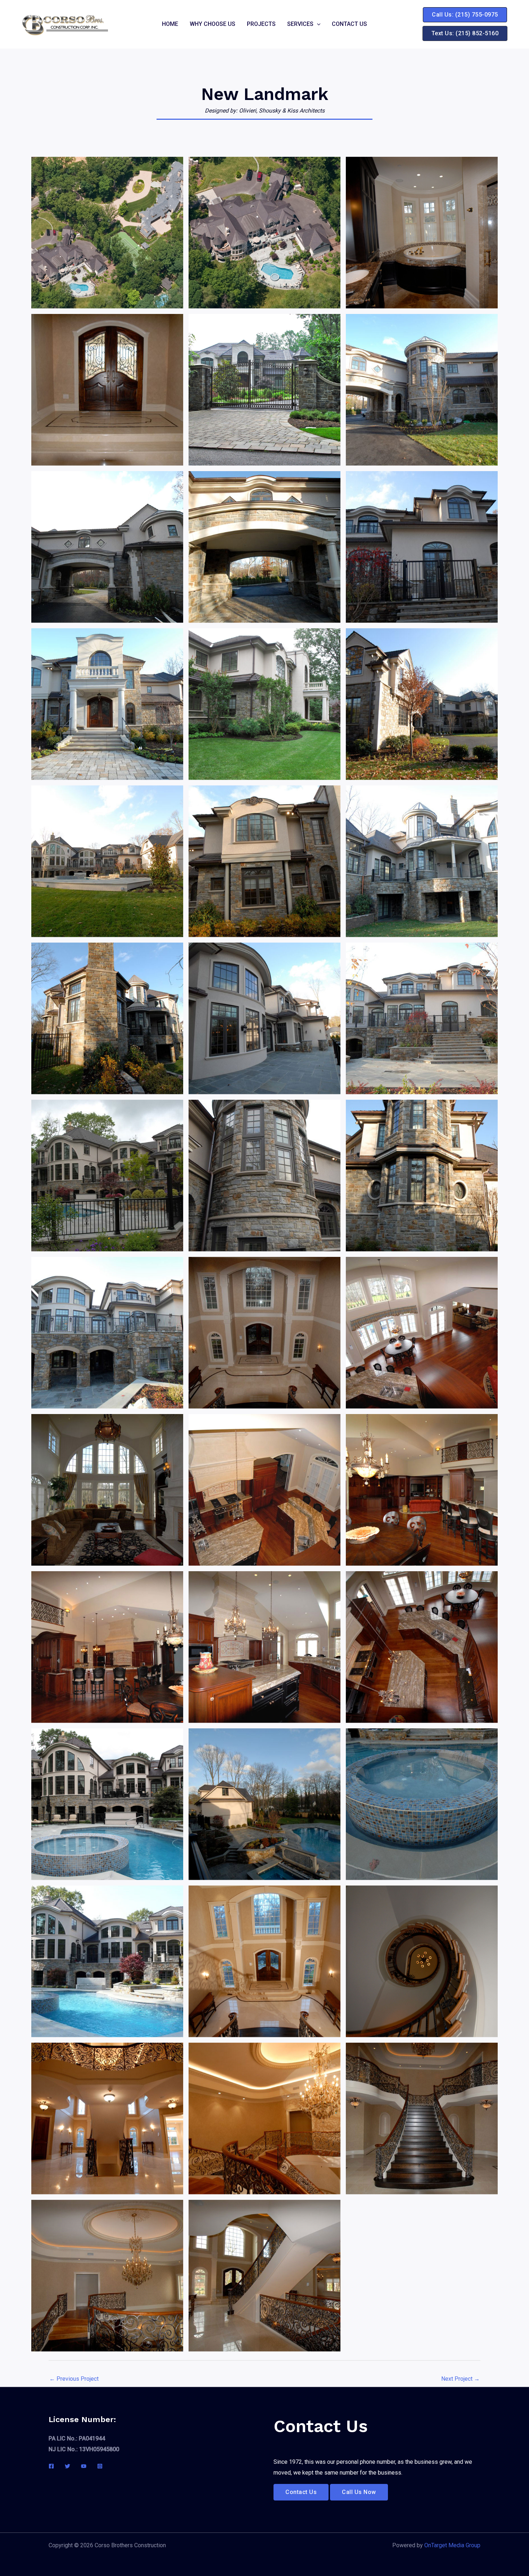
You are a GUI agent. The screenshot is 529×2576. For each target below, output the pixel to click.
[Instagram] (100, 2466)
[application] (317, 24)
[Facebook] (51, 2466)
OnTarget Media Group (452, 2545)
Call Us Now (359, 2492)
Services (300, 24)
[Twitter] (67, 2466)
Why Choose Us (212, 24)
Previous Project (74, 2379)
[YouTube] (84, 2466)
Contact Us (349, 24)
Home (170, 24)
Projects (261, 24)
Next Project (460, 2379)
